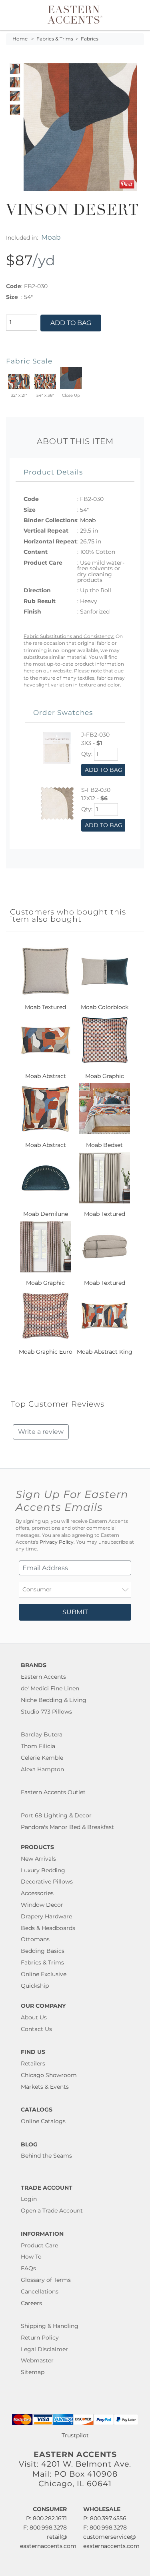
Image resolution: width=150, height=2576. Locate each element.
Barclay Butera (42, 1734)
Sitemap (33, 2372)
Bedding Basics (43, 1951)
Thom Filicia (38, 1746)
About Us (34, 2017)
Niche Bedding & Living (54, 1700)
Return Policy (40, 2338)
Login (29, 2199)
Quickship (35, 1986)
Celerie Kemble (42, 1758)
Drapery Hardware (46, 1916)
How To (31, 2257)
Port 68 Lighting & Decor (56, 1815)
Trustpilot (75, 2435)
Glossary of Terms (46, 2280)
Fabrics (90, 39)
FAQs (28, 2268)
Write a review (41, 1432)
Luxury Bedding (43, 1870)
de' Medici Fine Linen (50, 1688)
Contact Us (36, 2029)
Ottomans (35, 1939)
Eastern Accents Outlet (53, 1792)
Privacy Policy (57, 1542)
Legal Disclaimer (44, 2349)
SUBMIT (75, 1612)
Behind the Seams (46, 2156)
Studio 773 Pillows (46, 1712)
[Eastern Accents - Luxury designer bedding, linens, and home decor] (75, 14)
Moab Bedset (104, 1145)
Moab (51, 237)
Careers (31, 2303)
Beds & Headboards (48, 1928)
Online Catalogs (43, 2121)
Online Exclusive (44, 1974)
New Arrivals (38, 1859)
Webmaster (37, 2360)
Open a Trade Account (52, 2211)
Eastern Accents (43, 1677)
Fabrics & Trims (55, 39)
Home (20, 39)
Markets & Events (45, 2087)
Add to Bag (71, 323)
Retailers (33, 2063)
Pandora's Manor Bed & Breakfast (67, 1827)
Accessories (37, 1893)
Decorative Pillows (47, 1882)
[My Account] (133, 15)
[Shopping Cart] (139, 15)
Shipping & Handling (50, 2326)
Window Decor (42, 1905)
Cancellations (40, 2291)
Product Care (39, 2245)
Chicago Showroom (49, 2075)
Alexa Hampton (42, 1769)
